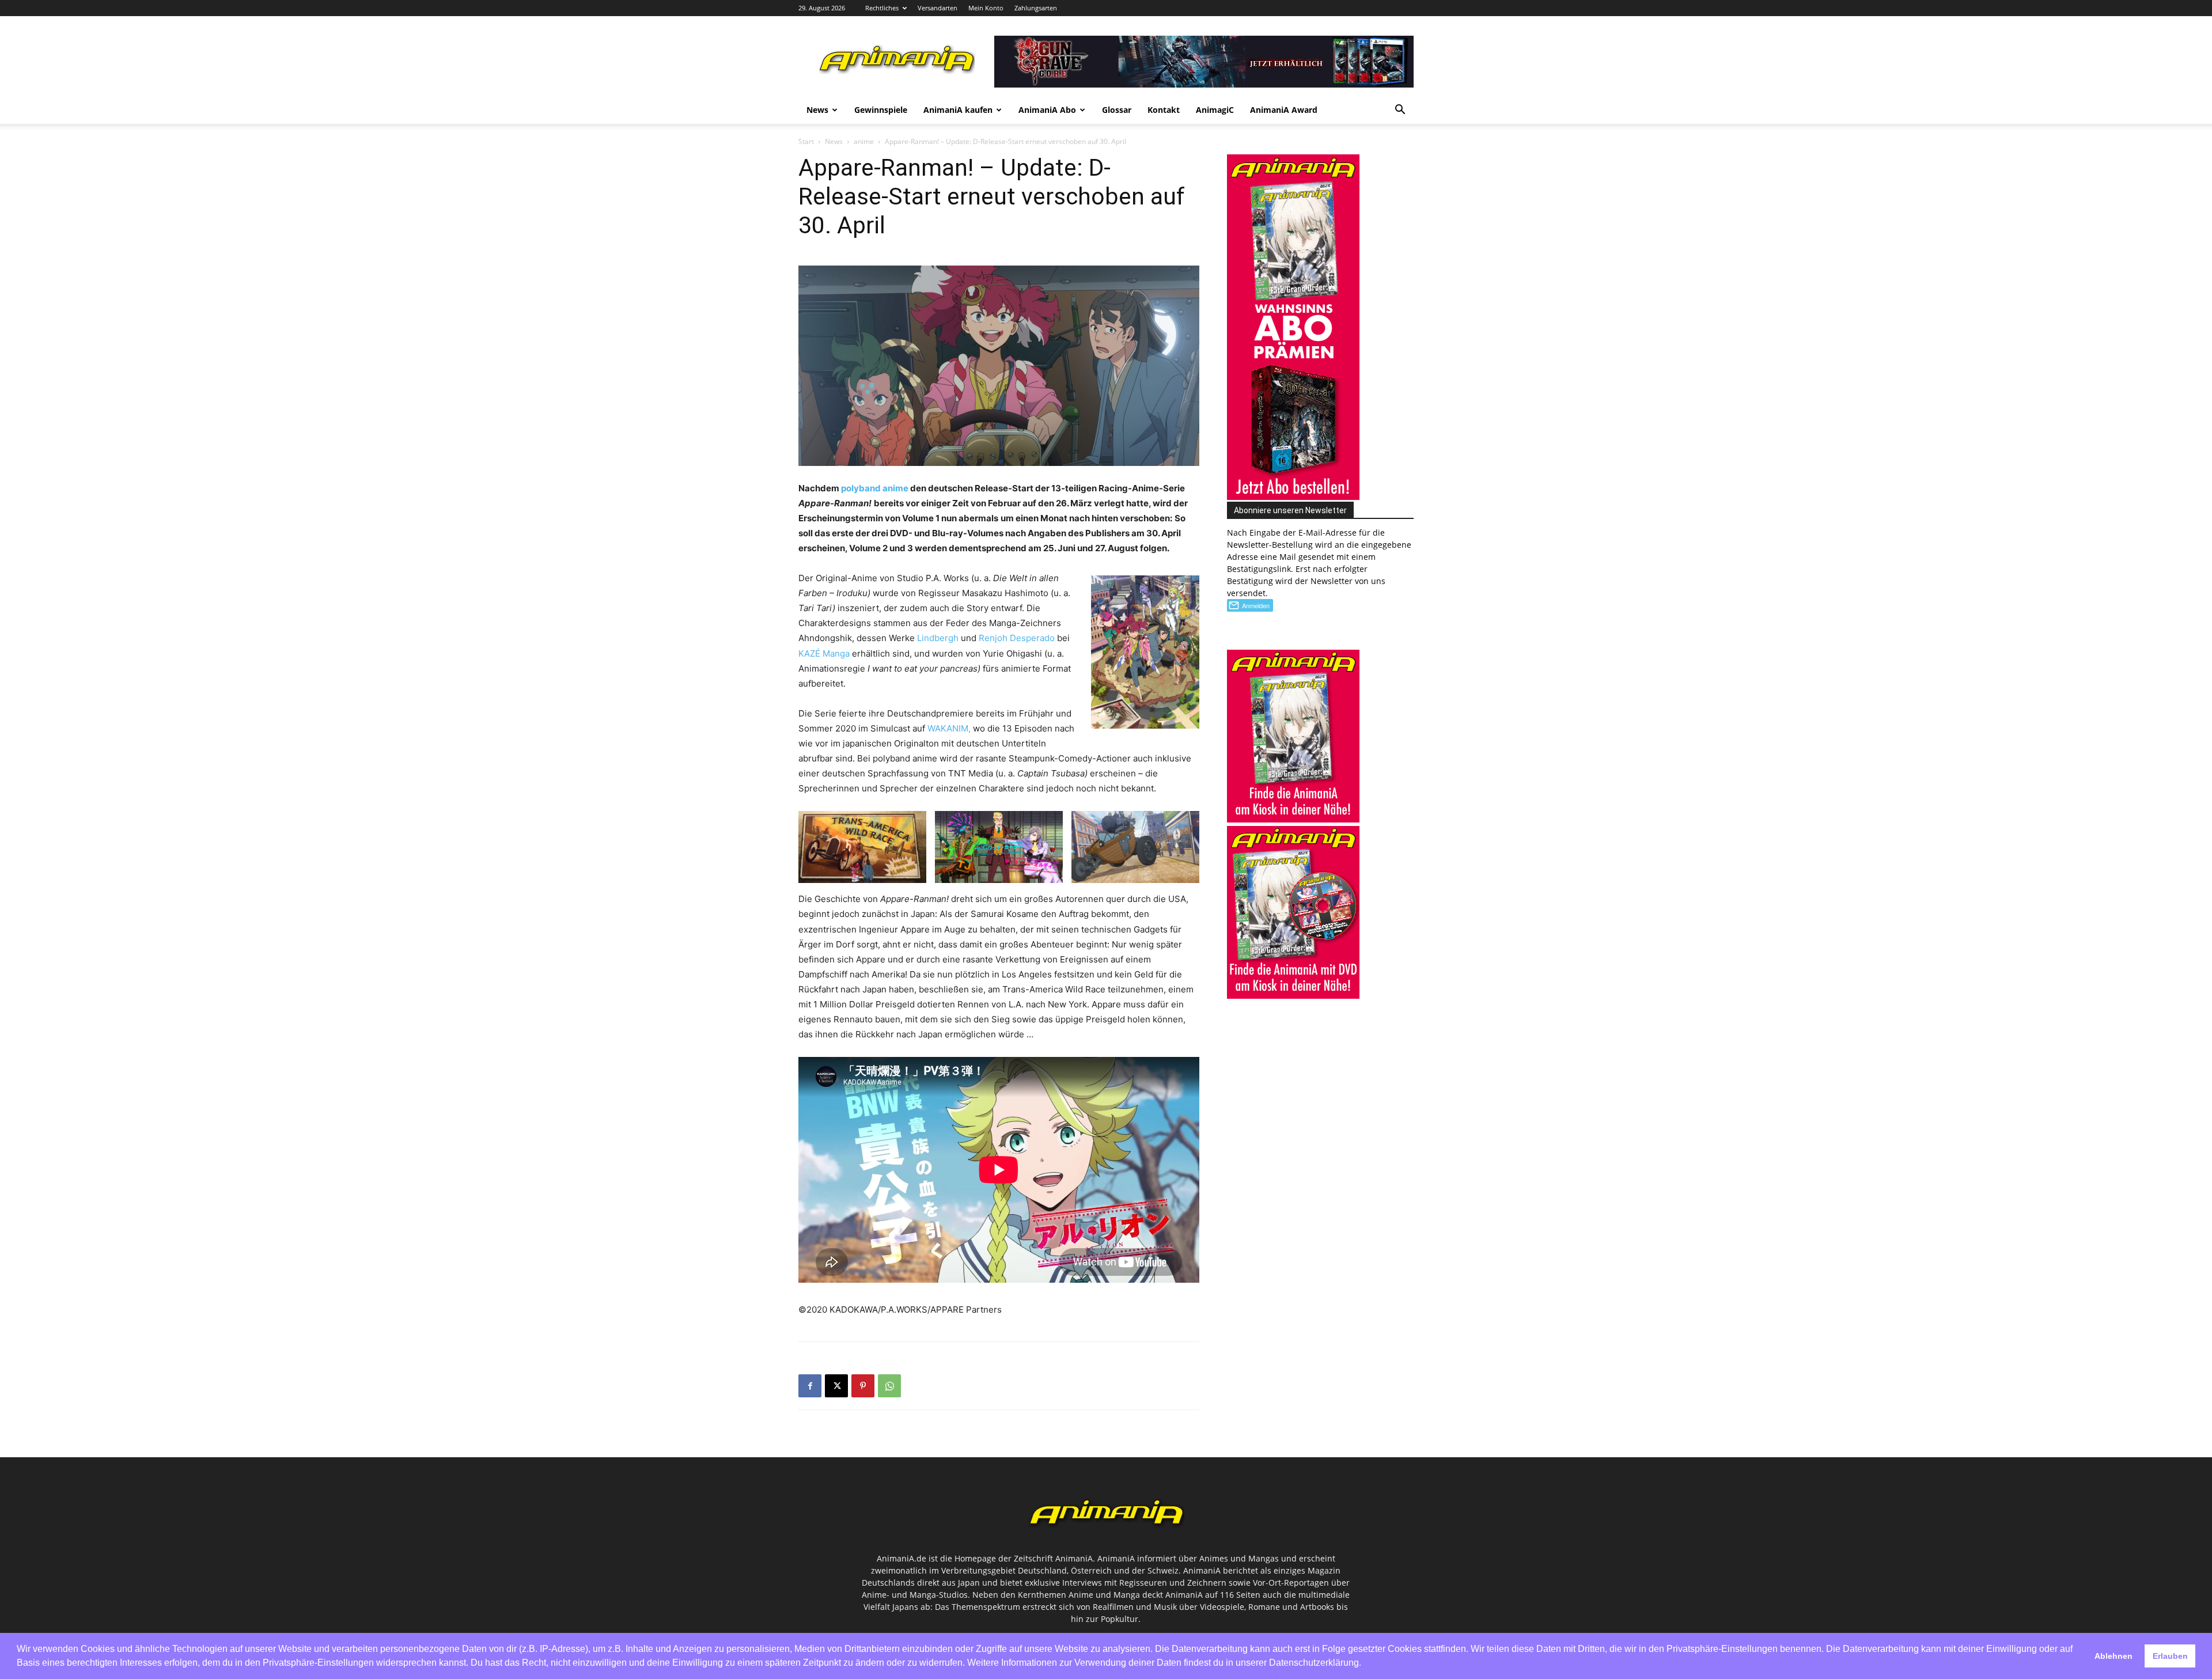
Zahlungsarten (1036, 8)
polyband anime (875, 488)
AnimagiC (1215, 110)
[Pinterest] (863, 1386)
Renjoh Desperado (1017, 638)
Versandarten (938, 8)
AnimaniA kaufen (958, 110)
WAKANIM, (949, 728)
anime (864, 141)
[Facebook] (810, 1386)
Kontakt (1164, 110)
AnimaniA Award (1284, 110)
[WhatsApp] (889, 1386)
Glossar (1117, 110)
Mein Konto (986, 8)
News (817, 110)
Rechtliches (882, 8)
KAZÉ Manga (824, 653)
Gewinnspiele (881, 110)
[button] (1400, 111)
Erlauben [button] (2170, 1656)
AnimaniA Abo (1047, 110)
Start (806, 141)
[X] (836, 1386)
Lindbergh (938, 638)
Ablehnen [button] (2113, 1656)
